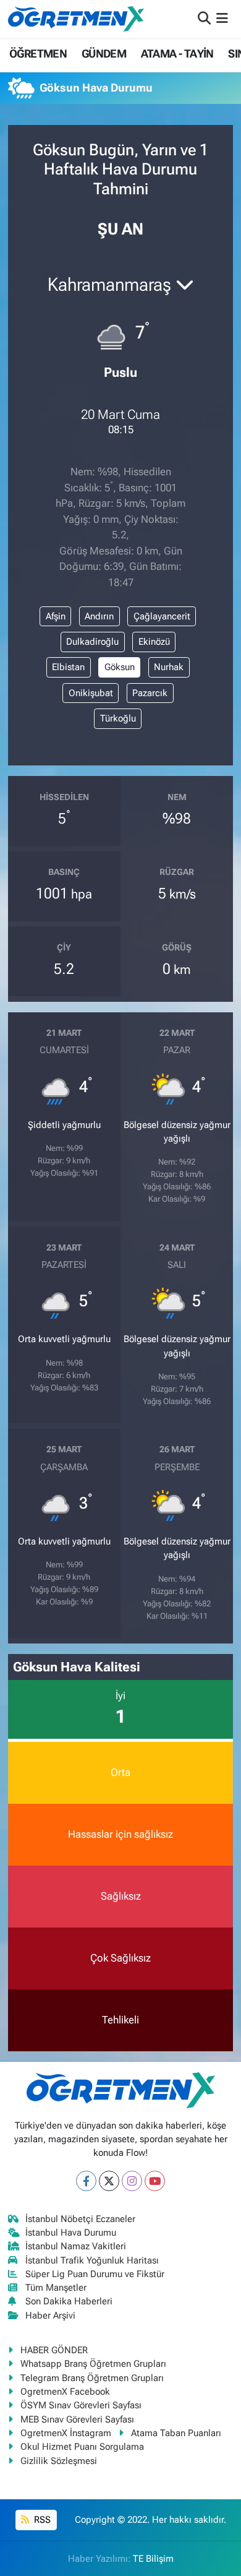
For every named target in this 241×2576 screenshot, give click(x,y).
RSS (41, 2520)
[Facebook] (86, 2181)
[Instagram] (132, 2181)
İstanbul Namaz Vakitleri (76, 2246)
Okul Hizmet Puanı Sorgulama (82, 2447)
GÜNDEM (104, 54)
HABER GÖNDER (54, 2350)
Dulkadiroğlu (92, 642)
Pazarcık (150, 693)
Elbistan (68, 667)
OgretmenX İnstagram (66, 2433)
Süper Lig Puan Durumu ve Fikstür (95, 2274)
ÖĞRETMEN (38, 54)
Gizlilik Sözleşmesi (59, 2461)
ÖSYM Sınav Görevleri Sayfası (81, 2405)
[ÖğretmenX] (76, 19)
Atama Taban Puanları (176, 2433)
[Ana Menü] (222, 19)
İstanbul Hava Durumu (71, 2233)
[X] (109, 2181)
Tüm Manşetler (56, 2288)
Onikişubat (91, 693)
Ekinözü (154, 642)
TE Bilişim (153, 2559)
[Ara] (204, 19)
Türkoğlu (118, 718)
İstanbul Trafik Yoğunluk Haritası (92, 2260)
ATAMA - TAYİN (177, 54)
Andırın (99, 616)
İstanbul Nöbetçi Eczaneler (80, 2219)
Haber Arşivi (50, 2315)
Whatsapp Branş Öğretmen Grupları (93, 2364)
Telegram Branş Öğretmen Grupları (92, 2378)
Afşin (56, 616)
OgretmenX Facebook (65, 2392)
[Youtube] (155, 2181)
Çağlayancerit (162, 616)
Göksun (120, 667)
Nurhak (169, 667)
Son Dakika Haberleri (69, 2301)
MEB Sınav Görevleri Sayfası (77, 2419)
